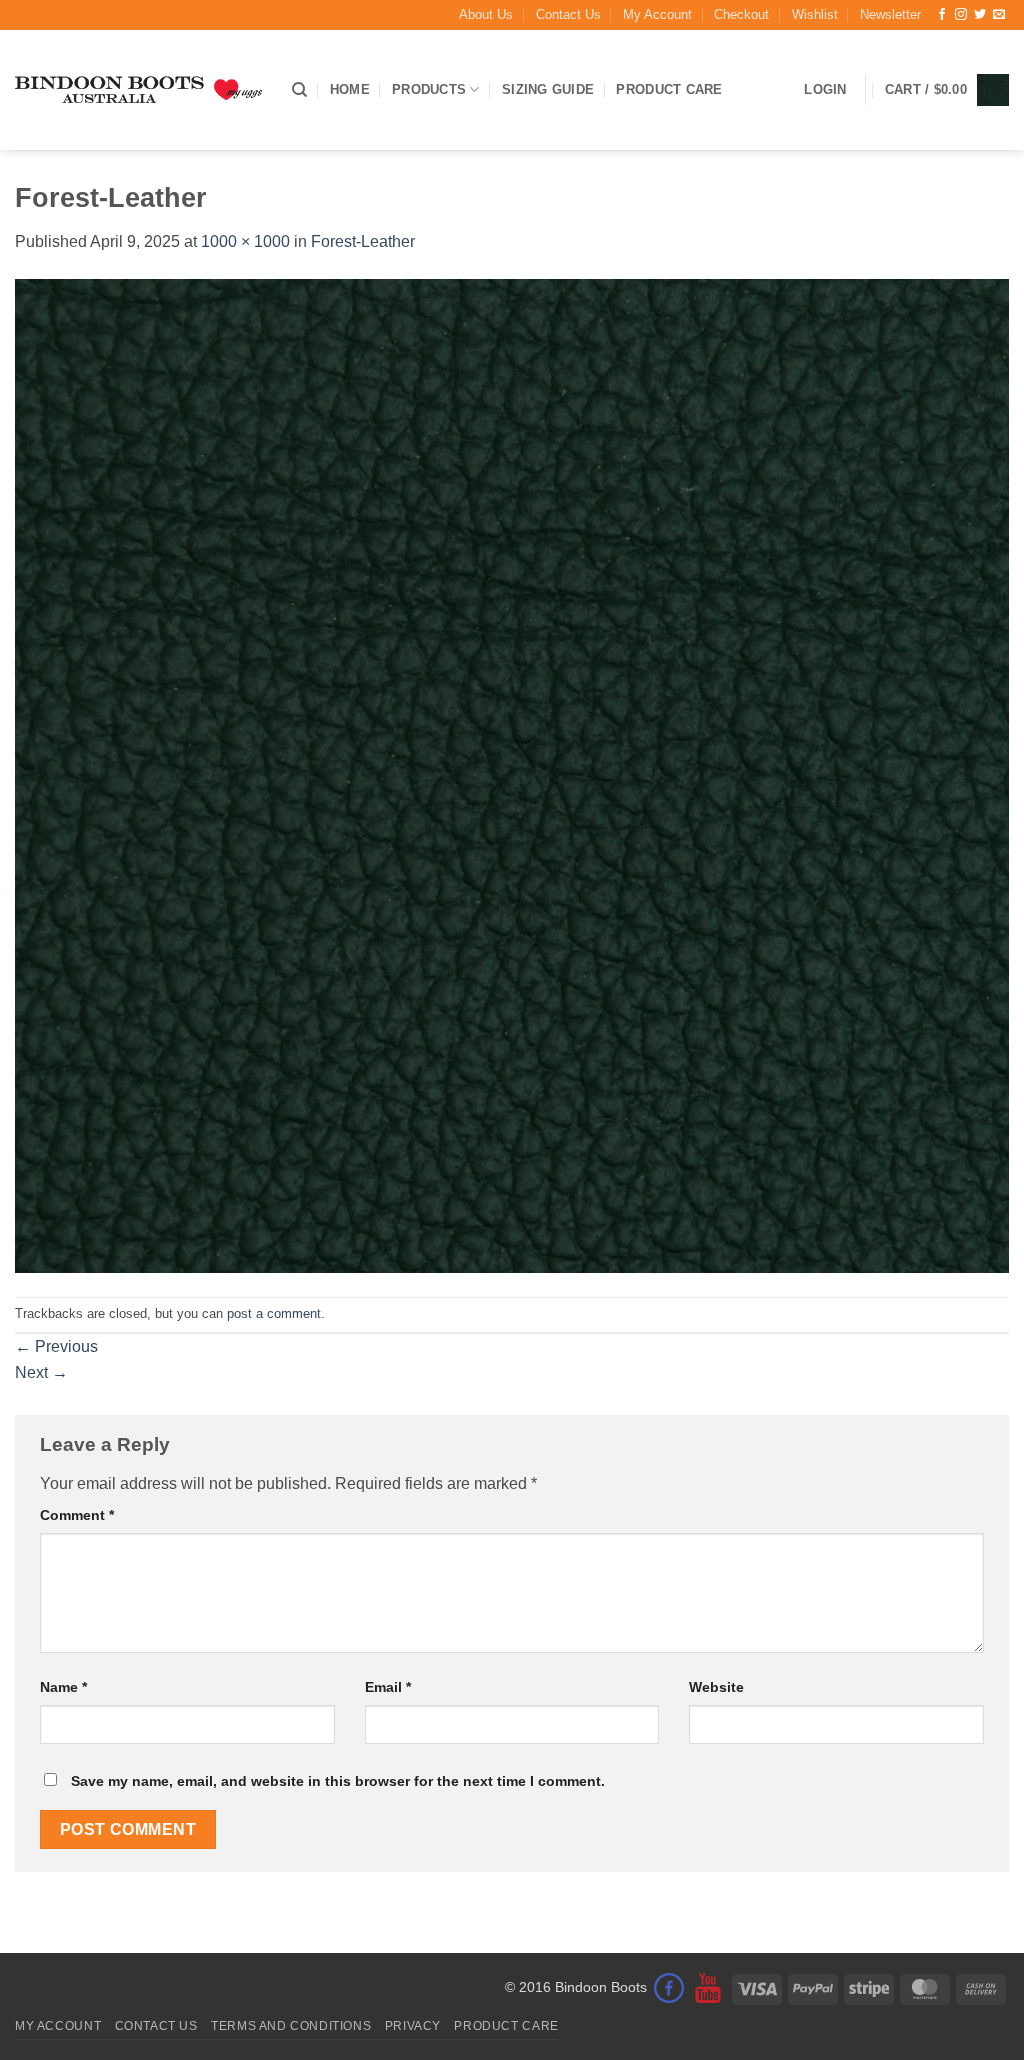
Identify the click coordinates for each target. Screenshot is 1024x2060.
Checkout (741, 14)
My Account (657, 14)
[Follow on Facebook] (942, 15)
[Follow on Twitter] (980, 15)
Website (716, 1687)
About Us (486, 14)
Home (350, 89)
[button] (890, 15)
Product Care (669, 89)
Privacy (413, 2026)
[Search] (299, 90)
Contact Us (568, 14)
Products (429, 89)
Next (41, 1372)
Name (63, 1687)
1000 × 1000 (245, 241)
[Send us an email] (999, 15)
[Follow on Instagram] (961, 15)
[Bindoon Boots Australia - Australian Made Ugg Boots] (138, 90)
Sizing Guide (548, 89)
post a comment (274, 1313)
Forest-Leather (363, 241)
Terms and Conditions (291, 2026)
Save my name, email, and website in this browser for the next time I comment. (338, 1781)
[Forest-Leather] (512, 774)
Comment (77, 1515)
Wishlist (815, 14)
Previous (56, 1346)
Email (388, 1687)
